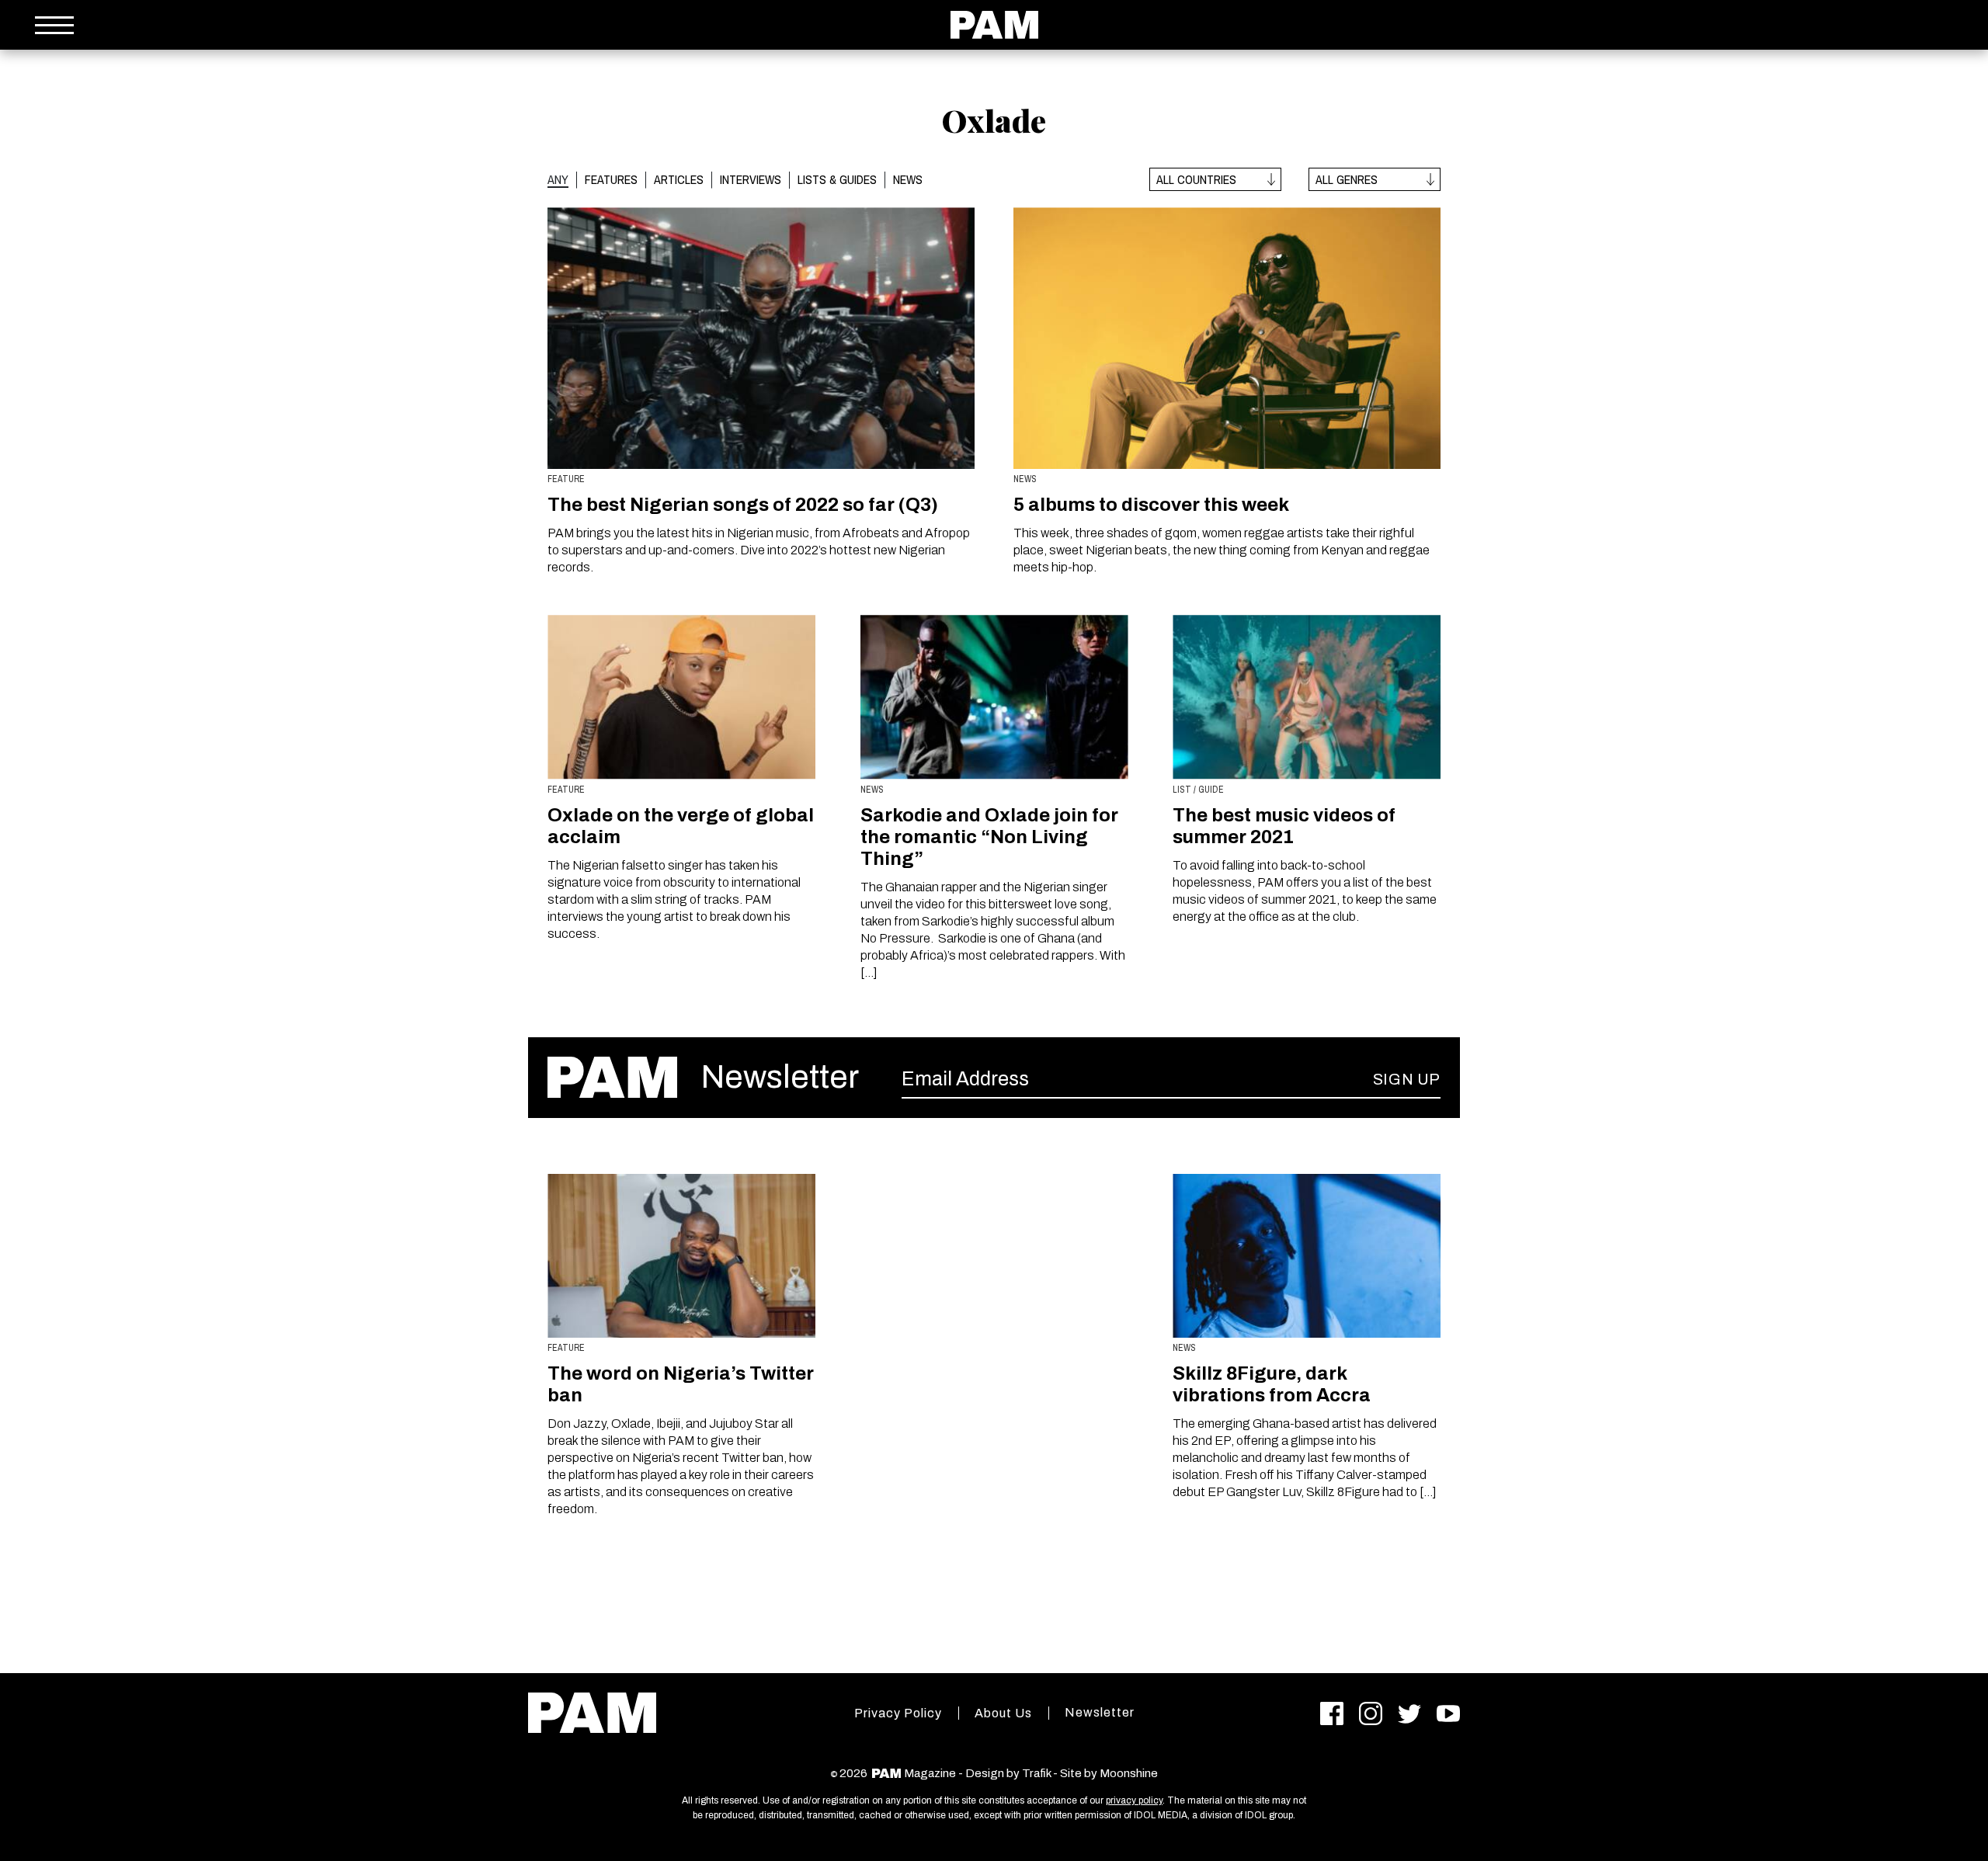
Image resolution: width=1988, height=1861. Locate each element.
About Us (1003, 1713)
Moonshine (1129, 1773)
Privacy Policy (898, 1713)
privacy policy (1134, 1800)
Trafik (1036, 1773)
